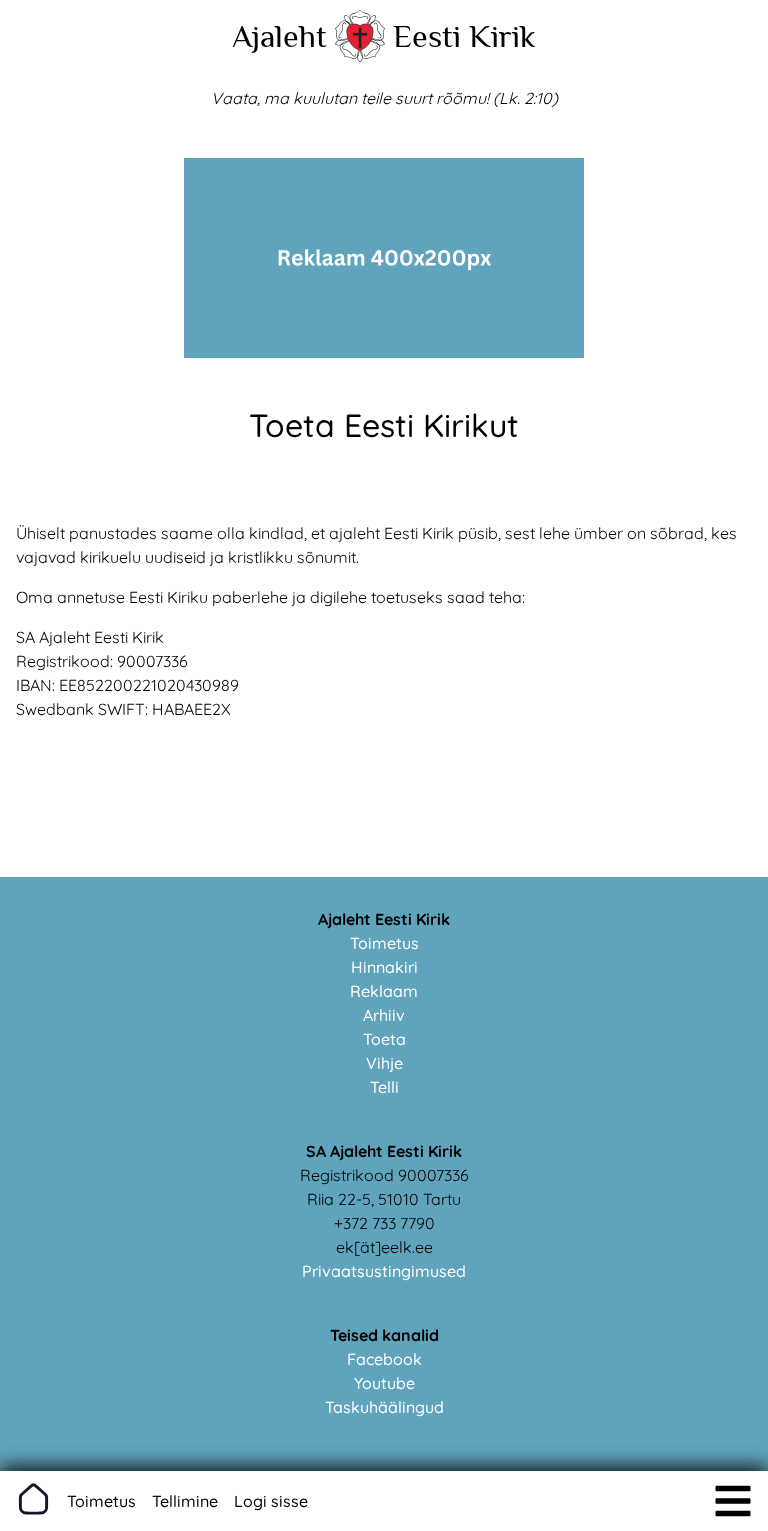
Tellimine (185, 1501)
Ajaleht (279, 36)
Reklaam (384, 991)
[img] (733, 1501)
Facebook (384, 1359)
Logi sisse (271, 1501)
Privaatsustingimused (384, 1271)
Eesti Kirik (464, 36)
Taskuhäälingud (384, 1407)
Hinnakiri (384, 967)
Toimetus (384, 943)
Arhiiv (384, 1015)
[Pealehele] (360, 56)
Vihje (384, 1063)
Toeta (384, 1039)
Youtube (384, 1383)
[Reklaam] (384, 352)
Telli (384, 1087)
